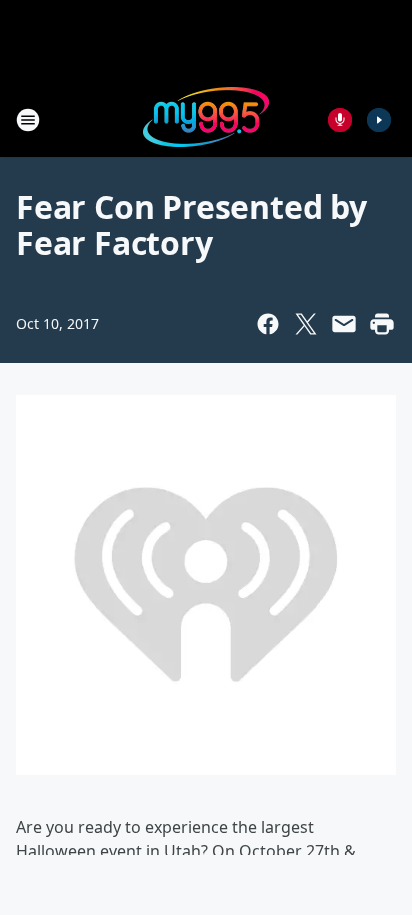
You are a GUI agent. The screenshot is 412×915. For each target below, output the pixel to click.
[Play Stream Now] (379, 120)
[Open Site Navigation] (28, 120)
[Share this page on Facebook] (268, 324)
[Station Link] (206, 119)
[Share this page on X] (306, 324)
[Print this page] (382, 324)
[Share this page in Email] (344, 324)
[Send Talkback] (340, 120)
